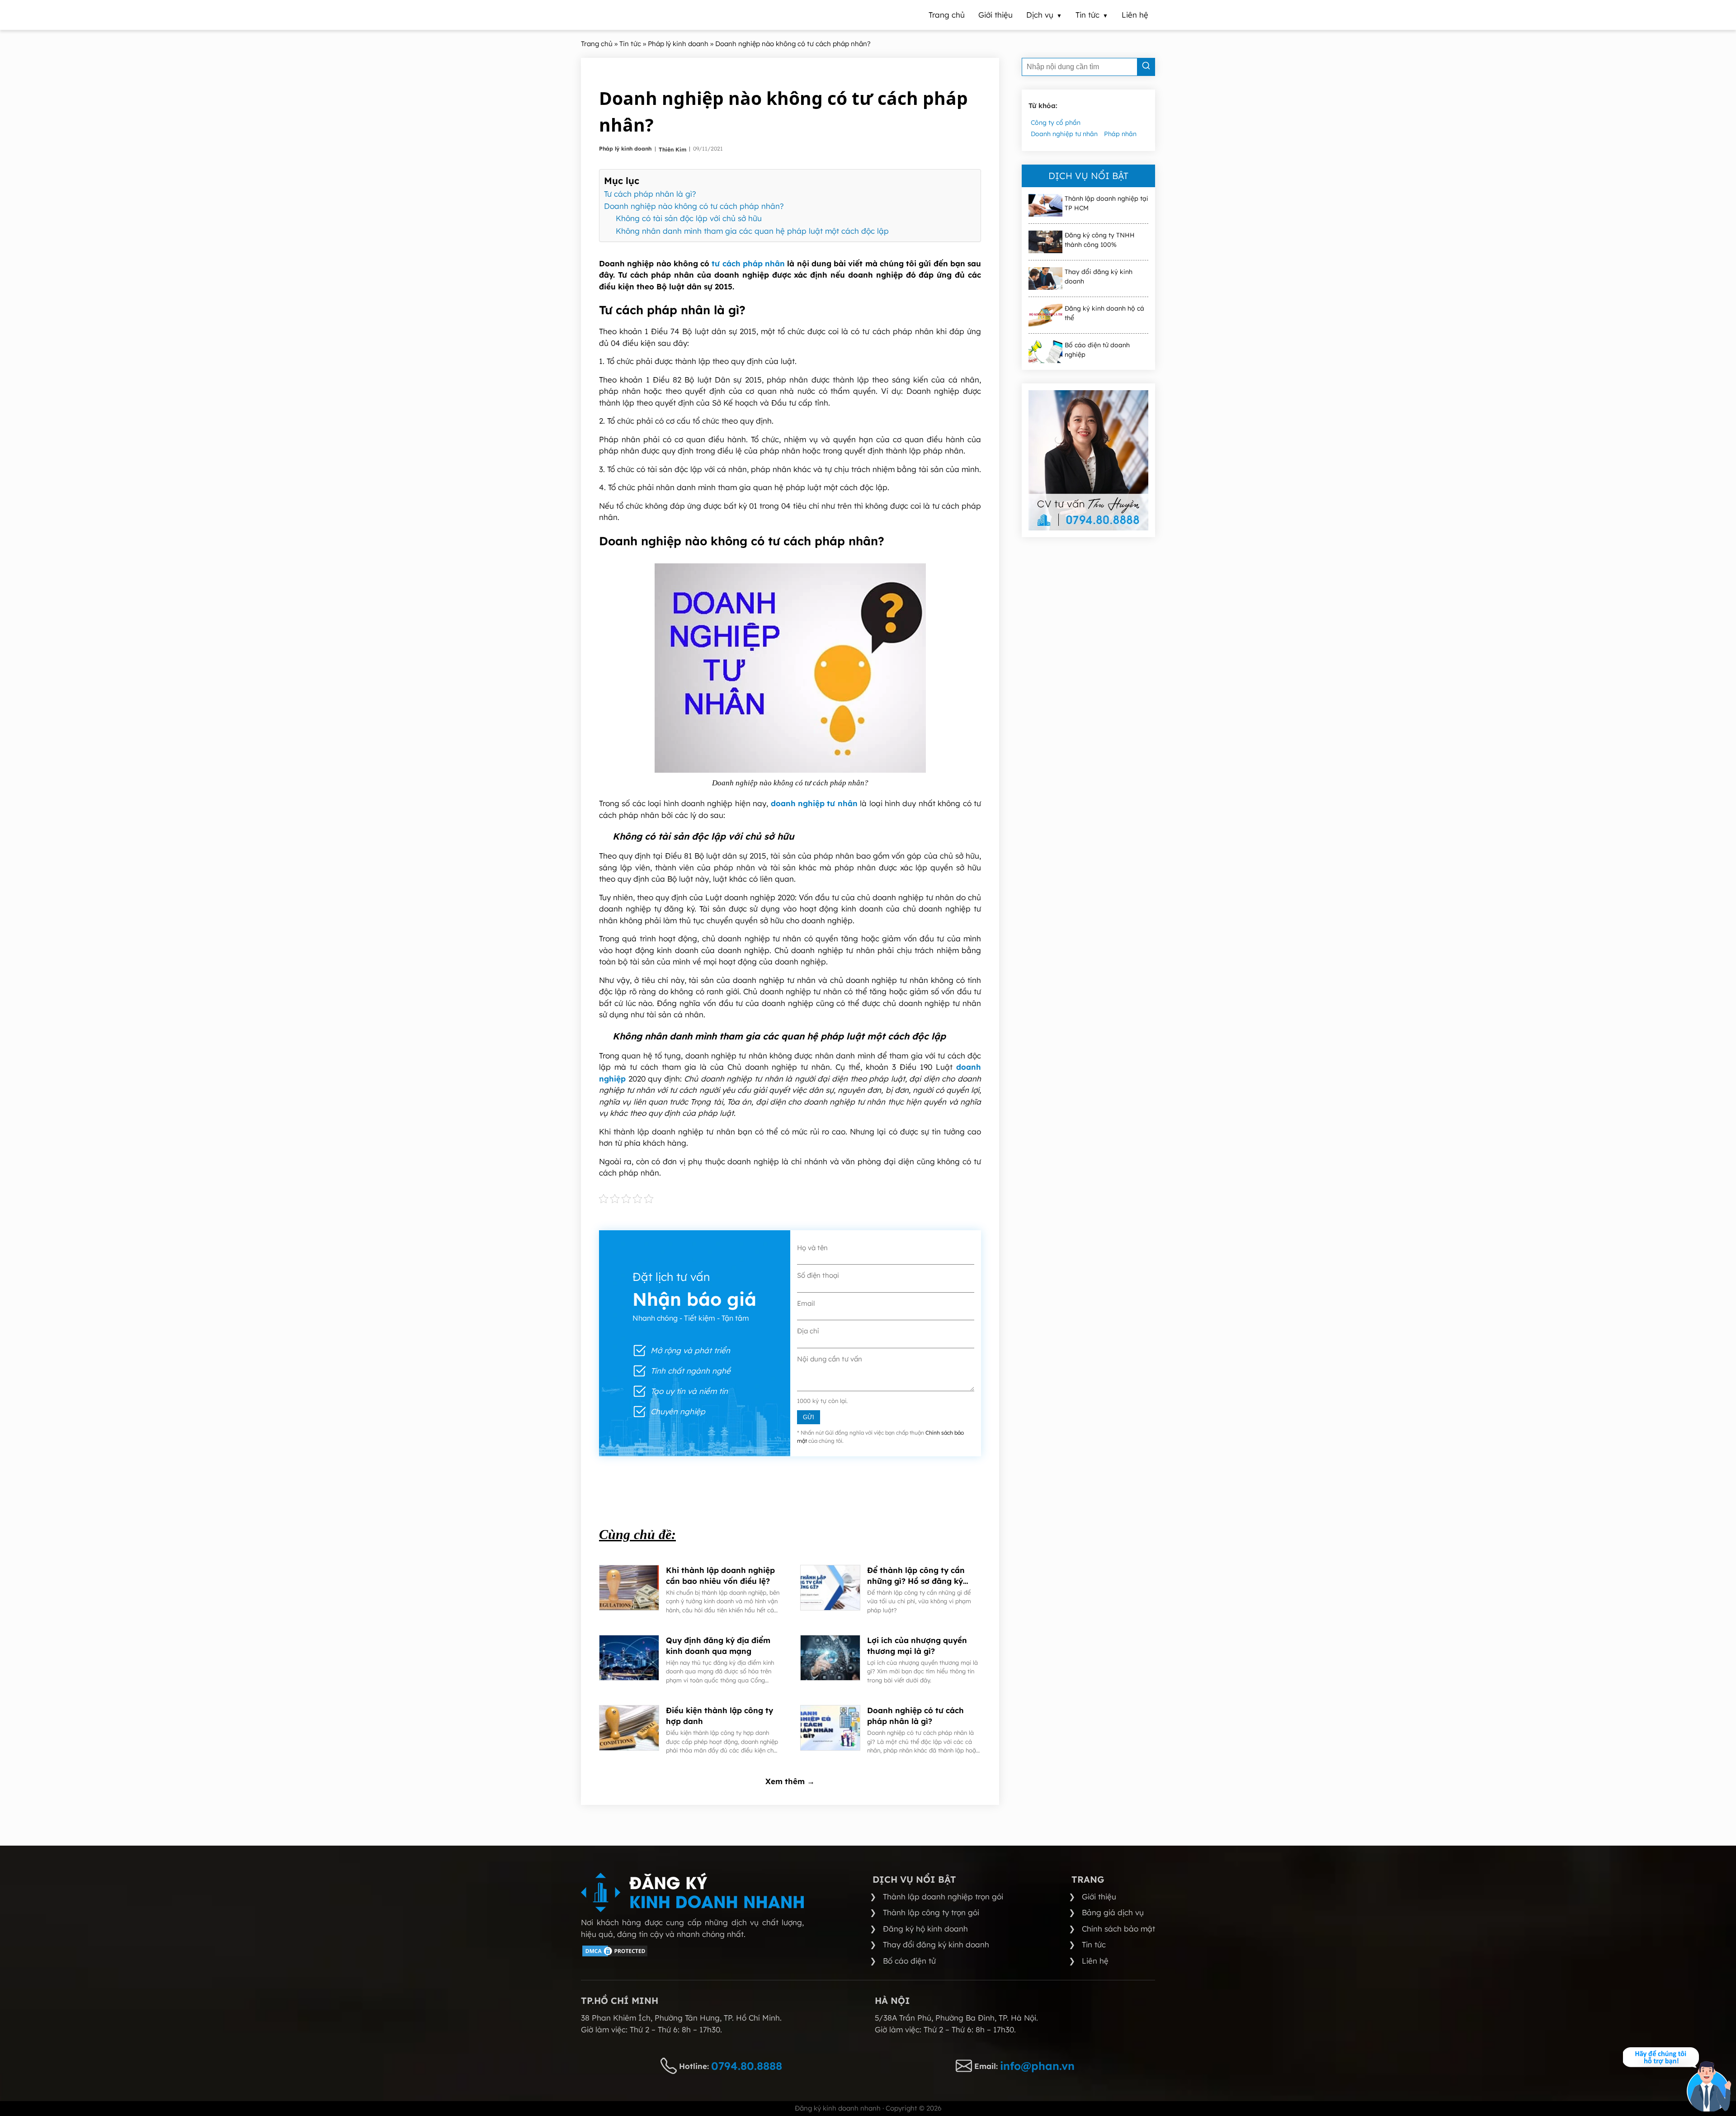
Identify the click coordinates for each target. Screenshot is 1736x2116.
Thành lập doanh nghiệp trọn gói (943, 1896)
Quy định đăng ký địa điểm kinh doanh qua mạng (718, 1646)
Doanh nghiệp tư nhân (1064, 134)
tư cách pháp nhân (748, 263)
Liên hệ (1095, 1961)
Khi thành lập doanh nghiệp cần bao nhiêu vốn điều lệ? (720, 1575)
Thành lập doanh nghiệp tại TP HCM (1106, 203)
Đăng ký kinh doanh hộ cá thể (1104, 313)
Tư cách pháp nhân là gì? (650, 194)
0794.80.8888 (747, 2066)
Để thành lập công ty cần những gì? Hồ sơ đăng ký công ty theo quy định (916, 1576)
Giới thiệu (1099, 1896)
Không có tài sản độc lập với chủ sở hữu (689, 218)
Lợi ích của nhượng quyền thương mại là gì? (917, 1646)
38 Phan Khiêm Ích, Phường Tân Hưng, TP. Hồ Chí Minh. (681, 2018)
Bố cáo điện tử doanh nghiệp (1097, 350)
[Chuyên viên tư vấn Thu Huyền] (1088, 460)
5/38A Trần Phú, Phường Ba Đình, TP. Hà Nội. (956, 2018)
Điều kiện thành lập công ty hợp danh (719, 1716)
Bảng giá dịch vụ (1113, 1912)
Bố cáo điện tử (909, 1961)
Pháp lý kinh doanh (626, 149)
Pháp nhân (1120, 134)
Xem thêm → (790, 1781)
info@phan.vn (1037, 2066)
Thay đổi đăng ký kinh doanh (1099, 276)
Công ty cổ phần (1056, 123)
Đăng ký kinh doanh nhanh (838, 2108)
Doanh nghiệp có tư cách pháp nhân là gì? (915, 1716)
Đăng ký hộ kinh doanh (925, 1929)
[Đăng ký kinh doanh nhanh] (692, 1892)
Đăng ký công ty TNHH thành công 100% (1100, 240)
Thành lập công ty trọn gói (931, 1912)
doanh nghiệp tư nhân (814, 803)
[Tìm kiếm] (1146, 67)
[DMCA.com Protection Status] (615, 1955)
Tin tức (1094, 1944)
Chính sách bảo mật (1118, 1929)
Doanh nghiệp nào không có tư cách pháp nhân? (694, 206)
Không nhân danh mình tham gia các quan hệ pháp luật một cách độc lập (752, 231)
